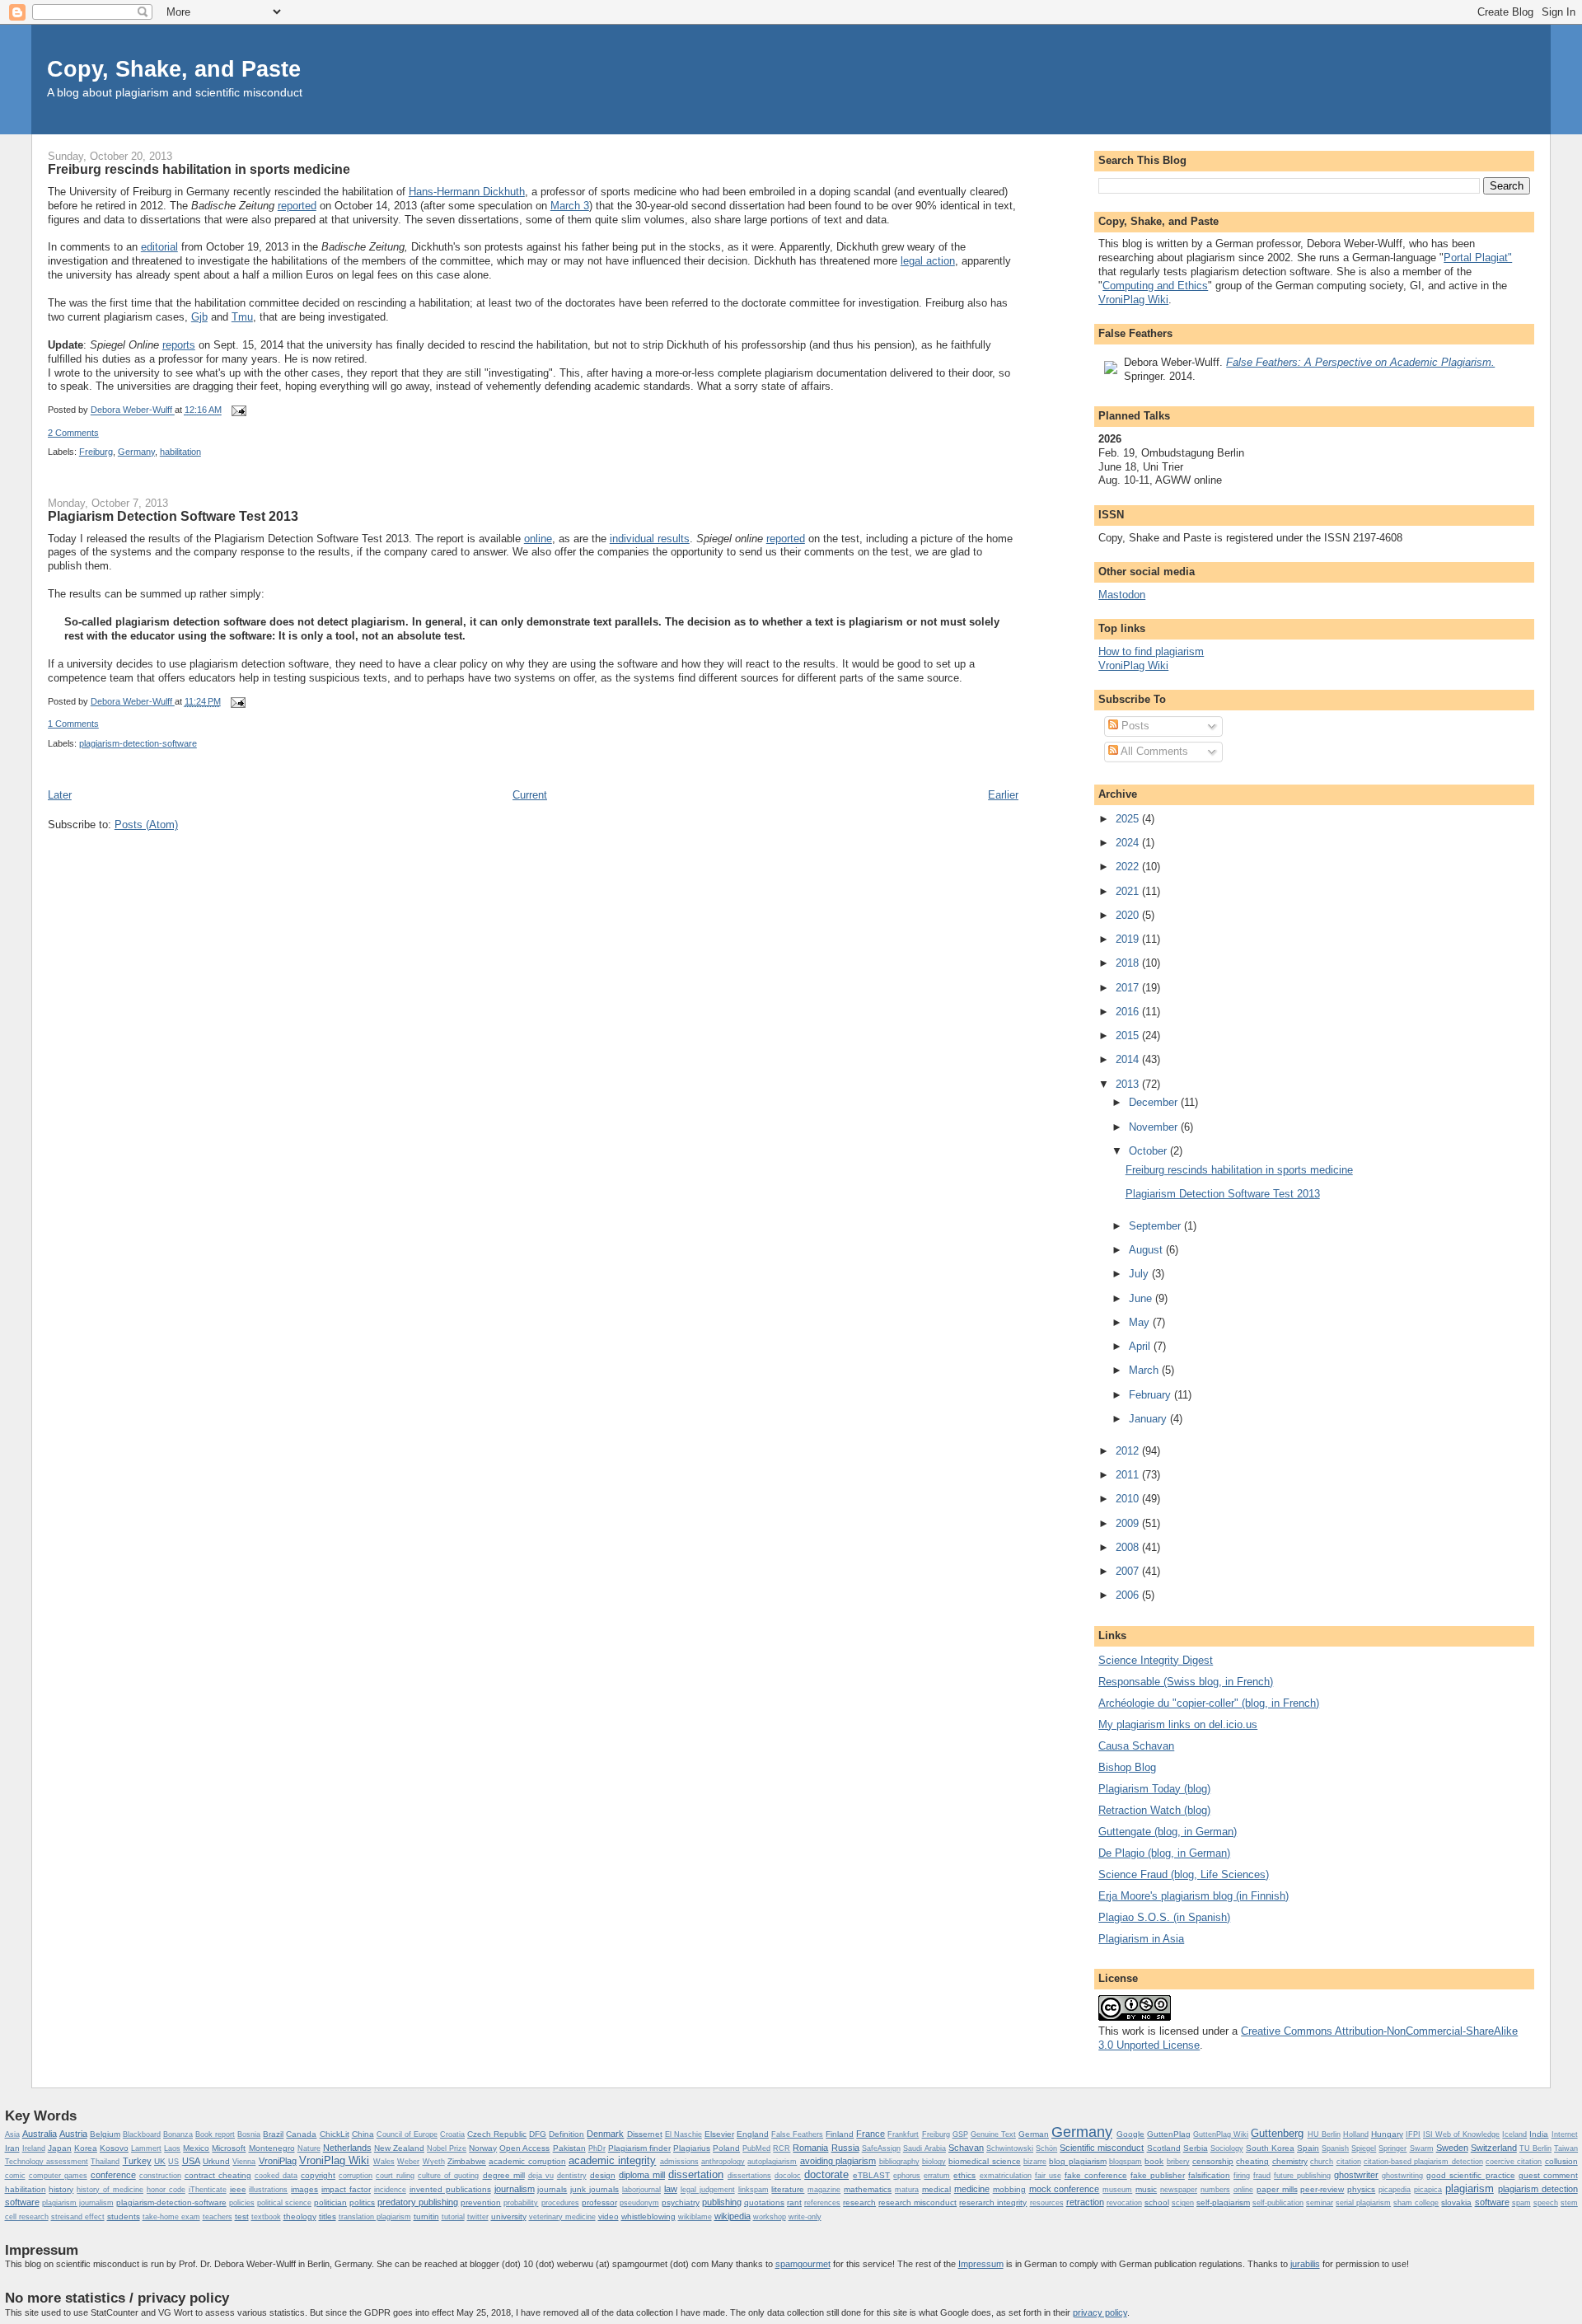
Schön (1046, 2148)
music (1146, 2189)
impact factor (346, 2189)
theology (300, 2216)
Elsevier (719, 2134)
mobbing (1009, 2189)
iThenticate (208, 2190)
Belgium (105, 2134)
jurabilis (1305, 2264)
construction (160, 2176)
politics (362, 2202)
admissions (679, 2162)
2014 (1129, 1059)
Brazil (273, 2134)
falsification (1209, 2175)
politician (330, 2202)
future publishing (1302, 2176)
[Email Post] (237, 410)
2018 (1129, 963)
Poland (726, 2148)
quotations (764, 2202)
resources (1047, 2203)
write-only (805, 2217)
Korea (86, 2148)
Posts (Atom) (146, 825)
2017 (1129, 988)
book (1154, 2161)
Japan (60, 2148)
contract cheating (218, 2175)
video (608, 2216)
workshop (770, 2217)
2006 (1129, 1595)
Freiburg (96, 452)
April (1141, 1346)
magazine (824, 2190)
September (1156, 1226)
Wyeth (434, 2162)
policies (242, 2203)
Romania (810, 2148)
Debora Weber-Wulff (133, 410)
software (1492, 2202)
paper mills (1277, 2189)
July (1140, 1274)
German (1034, 2134)
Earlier (1003, 795)
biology (934, 2162)
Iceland (1514, 2134)
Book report (215, 2134)
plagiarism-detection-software (138, 743)
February (1151, 1395)
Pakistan (569, 2148)
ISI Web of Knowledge (1461, 2134)
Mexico (196, 2148)
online (538, 539)
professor (599, 2202)
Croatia (452, 2134)
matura (907, 2190)
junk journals (594, 2189)
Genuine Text (993, 2134)
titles (328, 2216)
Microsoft (229, 2148)
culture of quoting (448, 2176)
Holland (1356, 2134)
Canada (301, 2134)
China (363, 2134)
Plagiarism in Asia (1141, 1939)
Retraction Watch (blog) (1154, 1810)
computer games (58, 2176)
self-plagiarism (1223, 2202)
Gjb (199, 317)
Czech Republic (497, 2134)
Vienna (244, 2162)
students (124, 2216)
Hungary (1387, 2134)
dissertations (749, 2176)
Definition (566, 2134)
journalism (515, 2189)
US (173, 2162)
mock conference (1065, 2189)
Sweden (1452, 2148)
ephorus (907, 2176)
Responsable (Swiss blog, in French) (1186, 1682)
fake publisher (1158, 2175)
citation (1349, 2162)
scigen (1183, 2203)
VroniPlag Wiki (1133, 300)
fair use (1048, 2176)
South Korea (1270, 2148)
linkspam (754, 2190)
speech (1546, 2203)
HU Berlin (1324, 2134)
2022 (1129, 867)
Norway (483, 2148)
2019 (1129, 939)
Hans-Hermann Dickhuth (467, 192)
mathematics (868, 2189)
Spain (1308, 2148)
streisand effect (78, 2217)
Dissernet (645, 2134)
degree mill (504, 2175)
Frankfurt (903, 2134)
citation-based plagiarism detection (1423, 2162)
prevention (481, 2202)
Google (1130, 2134)
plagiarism (1470, 2188)
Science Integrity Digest (1156, 1660)
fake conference (1096, 2175)
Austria (73, 2134)
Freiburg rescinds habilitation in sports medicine (199, 169)
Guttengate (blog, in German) (1168, 1832)
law (671, 2189)
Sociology (1227, 2148)
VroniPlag (278, 2161)
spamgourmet (803, 2264)
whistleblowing (648, 2216)
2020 (1129, 915)
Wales (384, 2162)
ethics (964, 2175)
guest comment (1548, 2175)
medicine (972, 2189)
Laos (172, 2148)
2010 (1129, 1499)
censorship (1213, 2161)
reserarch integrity (993, 2202)
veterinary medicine (562, 2217)
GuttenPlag (1169, 2134)
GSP (960, 2134)
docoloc (788, 2176)
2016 (1129, 1012)
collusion (1561, 2161)
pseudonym (639, 2203)
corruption (356, 2176)
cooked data (276, 2176)
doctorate (826, 2174)
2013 (1129, 1084)
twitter (478, 2217)
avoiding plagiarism (838, 2161)
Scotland (1164, 2148)
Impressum (981, 2264)
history (61, 2189)
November (1155, 1127)
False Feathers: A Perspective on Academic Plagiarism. (1360, 362)
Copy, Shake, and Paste (174, 69)
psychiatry (681, 2202)
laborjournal (641, 2190)
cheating (1252, 2161)
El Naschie (683, 2134)
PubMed (756, 2148)
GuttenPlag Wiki (1221, 2134)
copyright (318, 2175)
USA (191, 2161)
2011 (1129, 1475)
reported (297, 206)
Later (60, 795)
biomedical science (984, 2161)
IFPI (1413, 2134)
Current (530, 795)
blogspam (1126, 2162)
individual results (650, 539)
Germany (136, 452)
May (1141, 1322)
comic (15, 2176)
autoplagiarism (772, 2162)
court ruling (395, 2176)
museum (1117, 2190)
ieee (238, 2189)
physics (1361, 2189)
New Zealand (399, 2148)
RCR (782, 2148)
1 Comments (73, 724)
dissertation (696, 2174)
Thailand (105, 2162)
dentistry (572, 2176)
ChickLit (335, 2134)
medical (936, 2189)
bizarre (1035, 2162)
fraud (1262, 2176)
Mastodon (1122, 595)
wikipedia (732, 2216)
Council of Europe (407, 2134)
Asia (12, 2134)
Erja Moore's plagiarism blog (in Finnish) (1194, 1896)
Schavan (966, 2148)
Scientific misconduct (1102, 2148)
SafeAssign (881, 2148)
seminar (1320, 2203)
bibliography (899, 2162)
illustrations (268, 2190)
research (859, 2202)
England (753, 2134)
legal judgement (708, 2190)
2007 (1129, 1571)
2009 (1129, 1523)
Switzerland (1494, 2148)
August (1147, 1250)
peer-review (1322, 2189)
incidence (390, 2190)
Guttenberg (1277, 2133)
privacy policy (1100, 2312)
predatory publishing (418, 2202)
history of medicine (110, 2190)
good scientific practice (1470, 2175)
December (1155, 1102)
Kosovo (114, 2148)
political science (284, 2203)
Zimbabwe (467, 2161)
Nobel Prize (447, 2148)
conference (113, 2175)
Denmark (605, 2134)
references (822, 2203)
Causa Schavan (1136, 1746)
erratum (937, 2176)
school (1157, 2202)
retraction (1085, 2202)
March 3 (570, 206)
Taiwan (1566, 2148)
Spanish (1335, 2148)
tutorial (453, 2217)
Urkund (216, 2161)
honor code (166, 2190)
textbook (266, 2217)
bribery (1178, 2162)
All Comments (1153, 751)
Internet (1565, 2134)
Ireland (34, 2148)
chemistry (1290, 2161)
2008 (1129, 1547)
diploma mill (642, 2175)
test (242, 2216)
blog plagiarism (1077, 2161)
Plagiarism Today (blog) (1154, 1789)
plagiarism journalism (78, 2203)
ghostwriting (1402, 2176)
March (1145, 1370)
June (1142, 1298)
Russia (845, 2148)
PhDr (597, 2148)
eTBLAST (871, 2175)
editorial (159, 247)
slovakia (1456, 2202)
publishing (722, 2202)
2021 (1129, 891)
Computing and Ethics (1155, 286)
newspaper (1179, 2190)
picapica (1428, 2190)
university (509, 2216)
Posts (1134, 726)
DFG (538, 2134)
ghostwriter (1356, 2175)
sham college (1416, 2203)
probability (521, 2203)
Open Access (524, 2148)
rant (794, 2202)
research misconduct (917, 2202)
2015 (1129, 1035)
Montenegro (272, 2148)
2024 (1129, 843)
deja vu (541, 2176)
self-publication (1278, 2203)
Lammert (146, 2148)
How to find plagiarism (1151, 651)
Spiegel (1364, 2148)
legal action (928, 261)
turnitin (426, 2216)
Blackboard (142, 2134)
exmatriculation (1006, 2176)
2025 (1129, 819)
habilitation (180, 452)
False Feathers (797, 2134)
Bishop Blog (1127, 1767)
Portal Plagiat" (1478, 258)
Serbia (1196, 2148)
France (871, 2134)
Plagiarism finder (639, 2148)
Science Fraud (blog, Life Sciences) (1184, 1874)
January (1149, 1419)
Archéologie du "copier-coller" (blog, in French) (1209, 1703)
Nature (309, 2148)
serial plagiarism (1363, 2203)
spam (1521, 2203)
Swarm (1422, 2148)
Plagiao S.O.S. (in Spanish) (1164, 1917)
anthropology (723, 2162)
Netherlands (347, 2148)
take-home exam (171, 2217)
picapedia (1395, 2190)
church (1322, 2162)
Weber (408, 2162)
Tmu (242, 317)
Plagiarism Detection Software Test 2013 (173, 516)
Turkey (137, 2161)
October (1149, 1151)
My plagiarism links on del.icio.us (1178, 1724)
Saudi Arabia (924, 2148)
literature (788, 2189)
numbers (1215, 2190)
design (603, 2175)
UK (160, 2161)
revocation (1124, 2203)
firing (1242, 2176)
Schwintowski (1010, 2148)
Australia (40, 2134)
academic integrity (612, 2160)
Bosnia (249, 2134)
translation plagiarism (375, 2217)
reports (179, 345)
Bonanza (178, 2134)
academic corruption (527, 2161)
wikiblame (695, 2217)
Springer (1392, 2148)
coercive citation (1514, 2162)
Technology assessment (47, 2162)
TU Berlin (1535, 2148)
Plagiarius (692, 2148)
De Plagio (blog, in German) (1164, 1853)
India (1539, 2134)
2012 (1129, 1451)
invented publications (450, 2189)
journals (552, 2189)
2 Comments (73, 433)
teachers (218, 2217)
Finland (840, 2134)
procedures (560, 2203)
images (304, 2189)
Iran (12, 2148)
